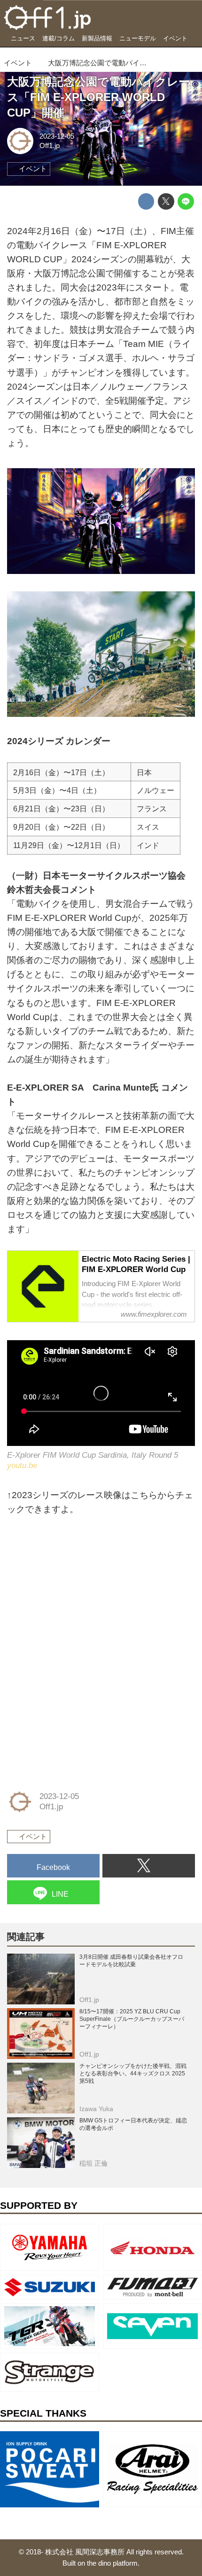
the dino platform (112, 2563)
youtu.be (22, 1465)
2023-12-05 (57, 136)
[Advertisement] (78, 1589)
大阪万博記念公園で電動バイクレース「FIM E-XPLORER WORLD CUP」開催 (98, 97)
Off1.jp (50, 145)
